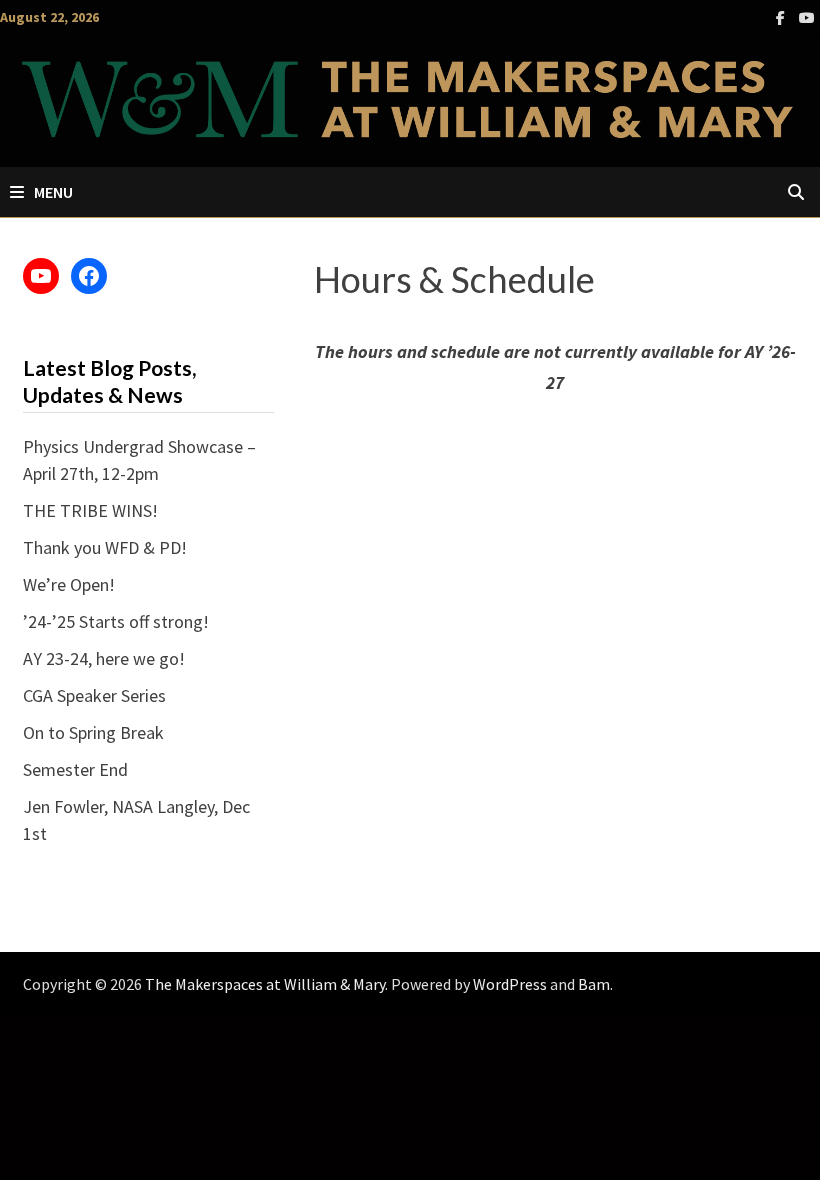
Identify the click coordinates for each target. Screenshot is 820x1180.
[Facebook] (782, 16)
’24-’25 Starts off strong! (116, 621)
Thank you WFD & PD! (105, 547)
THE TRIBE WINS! (90, 510)
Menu (53, 192)
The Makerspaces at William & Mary (265, 984)
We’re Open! (69, 584)
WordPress (510, 984)
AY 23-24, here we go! (104, 658)
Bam (594, 984)
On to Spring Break (93, 732)
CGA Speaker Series (94, 695)
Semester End (75, 769)
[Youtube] (807, 16)
